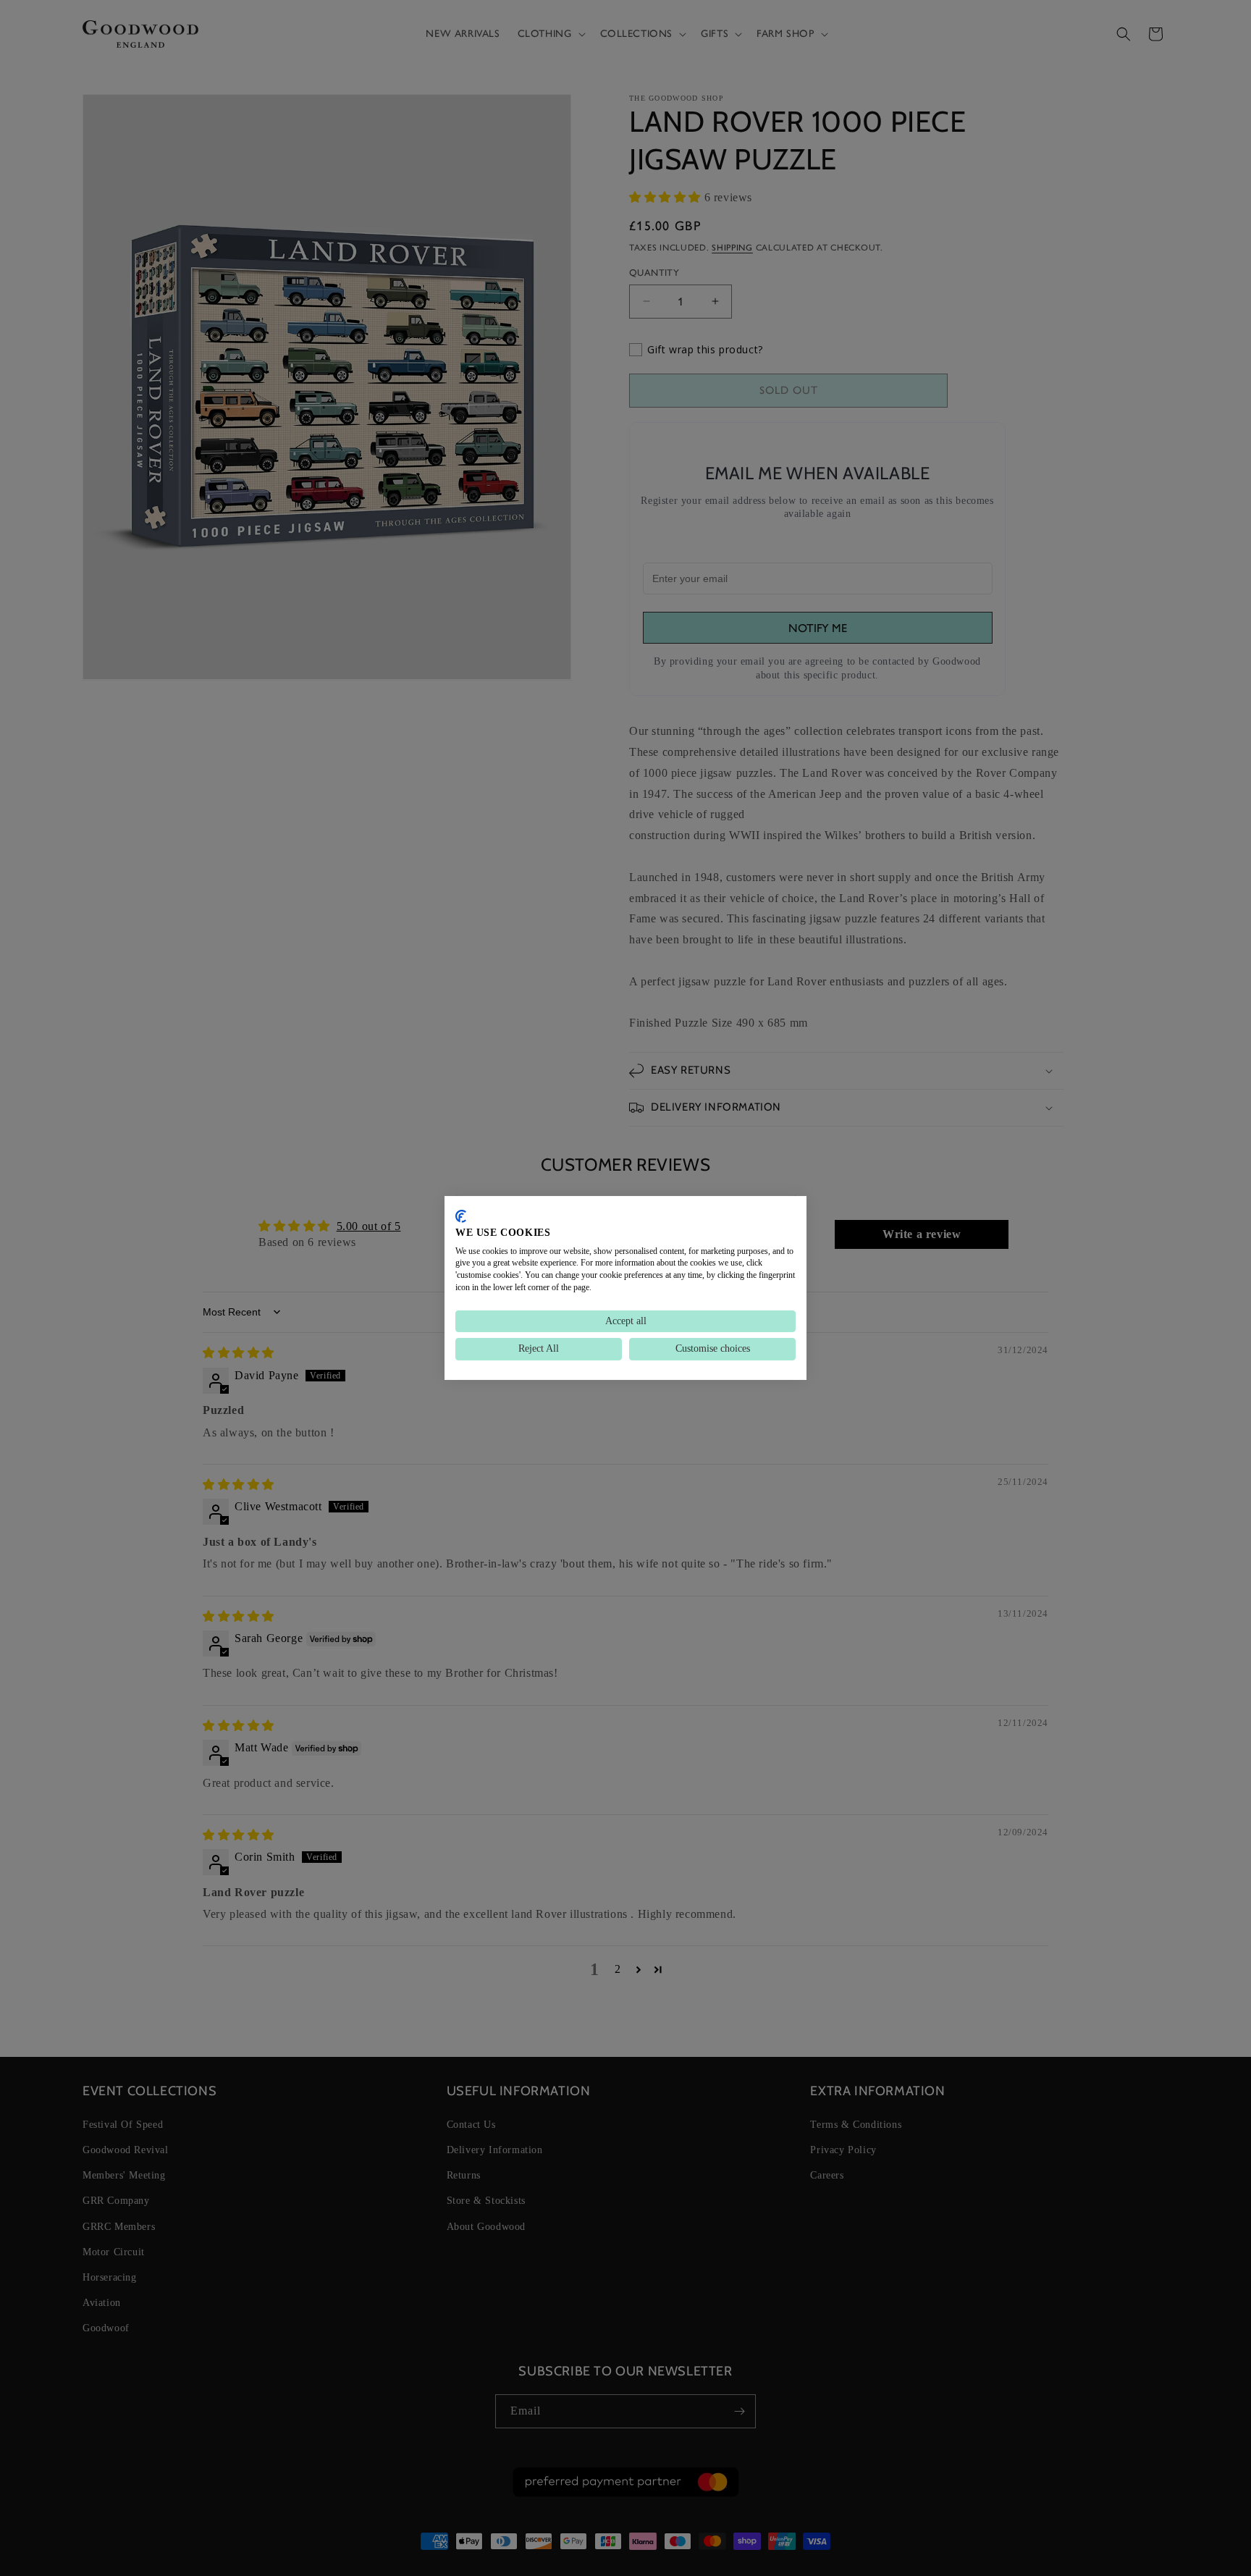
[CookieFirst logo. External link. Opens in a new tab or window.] (461, 1216)
